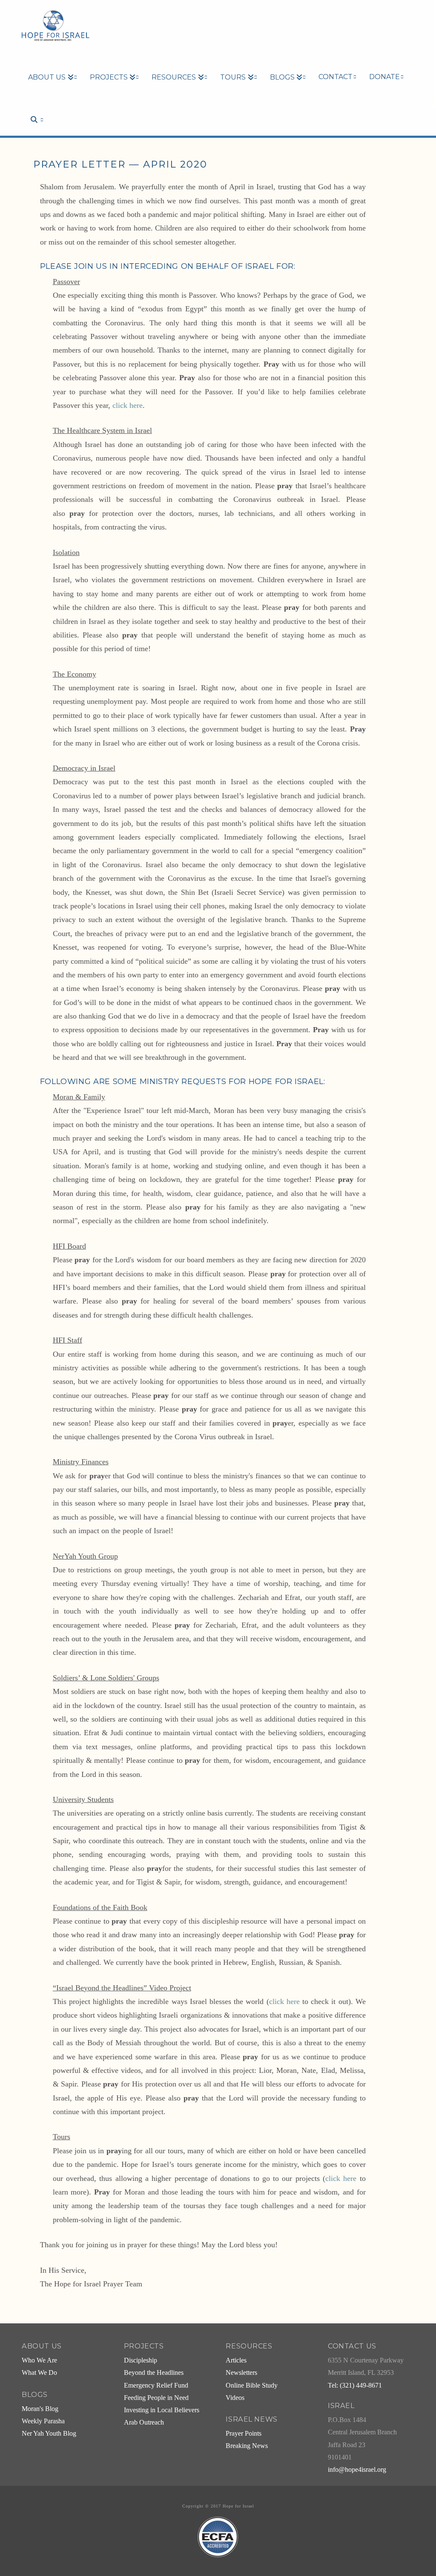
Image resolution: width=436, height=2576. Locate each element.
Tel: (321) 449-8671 (355, 2385)
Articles (236, 2360)
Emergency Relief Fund (156, 2385)
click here (128, 405)
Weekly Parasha (43, 2421)
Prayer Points (244, 2434)
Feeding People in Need (156, 2398)
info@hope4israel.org (357, 2470)
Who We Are (39, 2360)
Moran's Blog (40, 2409)
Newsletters (241, 2373)
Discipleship (141, 2360)
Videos (235, 2398)
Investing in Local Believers (162, 2410)
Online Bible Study (252, 2385)
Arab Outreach (144, 2422)
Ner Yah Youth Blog (49, 2434)
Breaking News (247, 2446)
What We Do (39, 2373)
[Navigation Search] (32, 105)
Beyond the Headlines (154, 2373)
